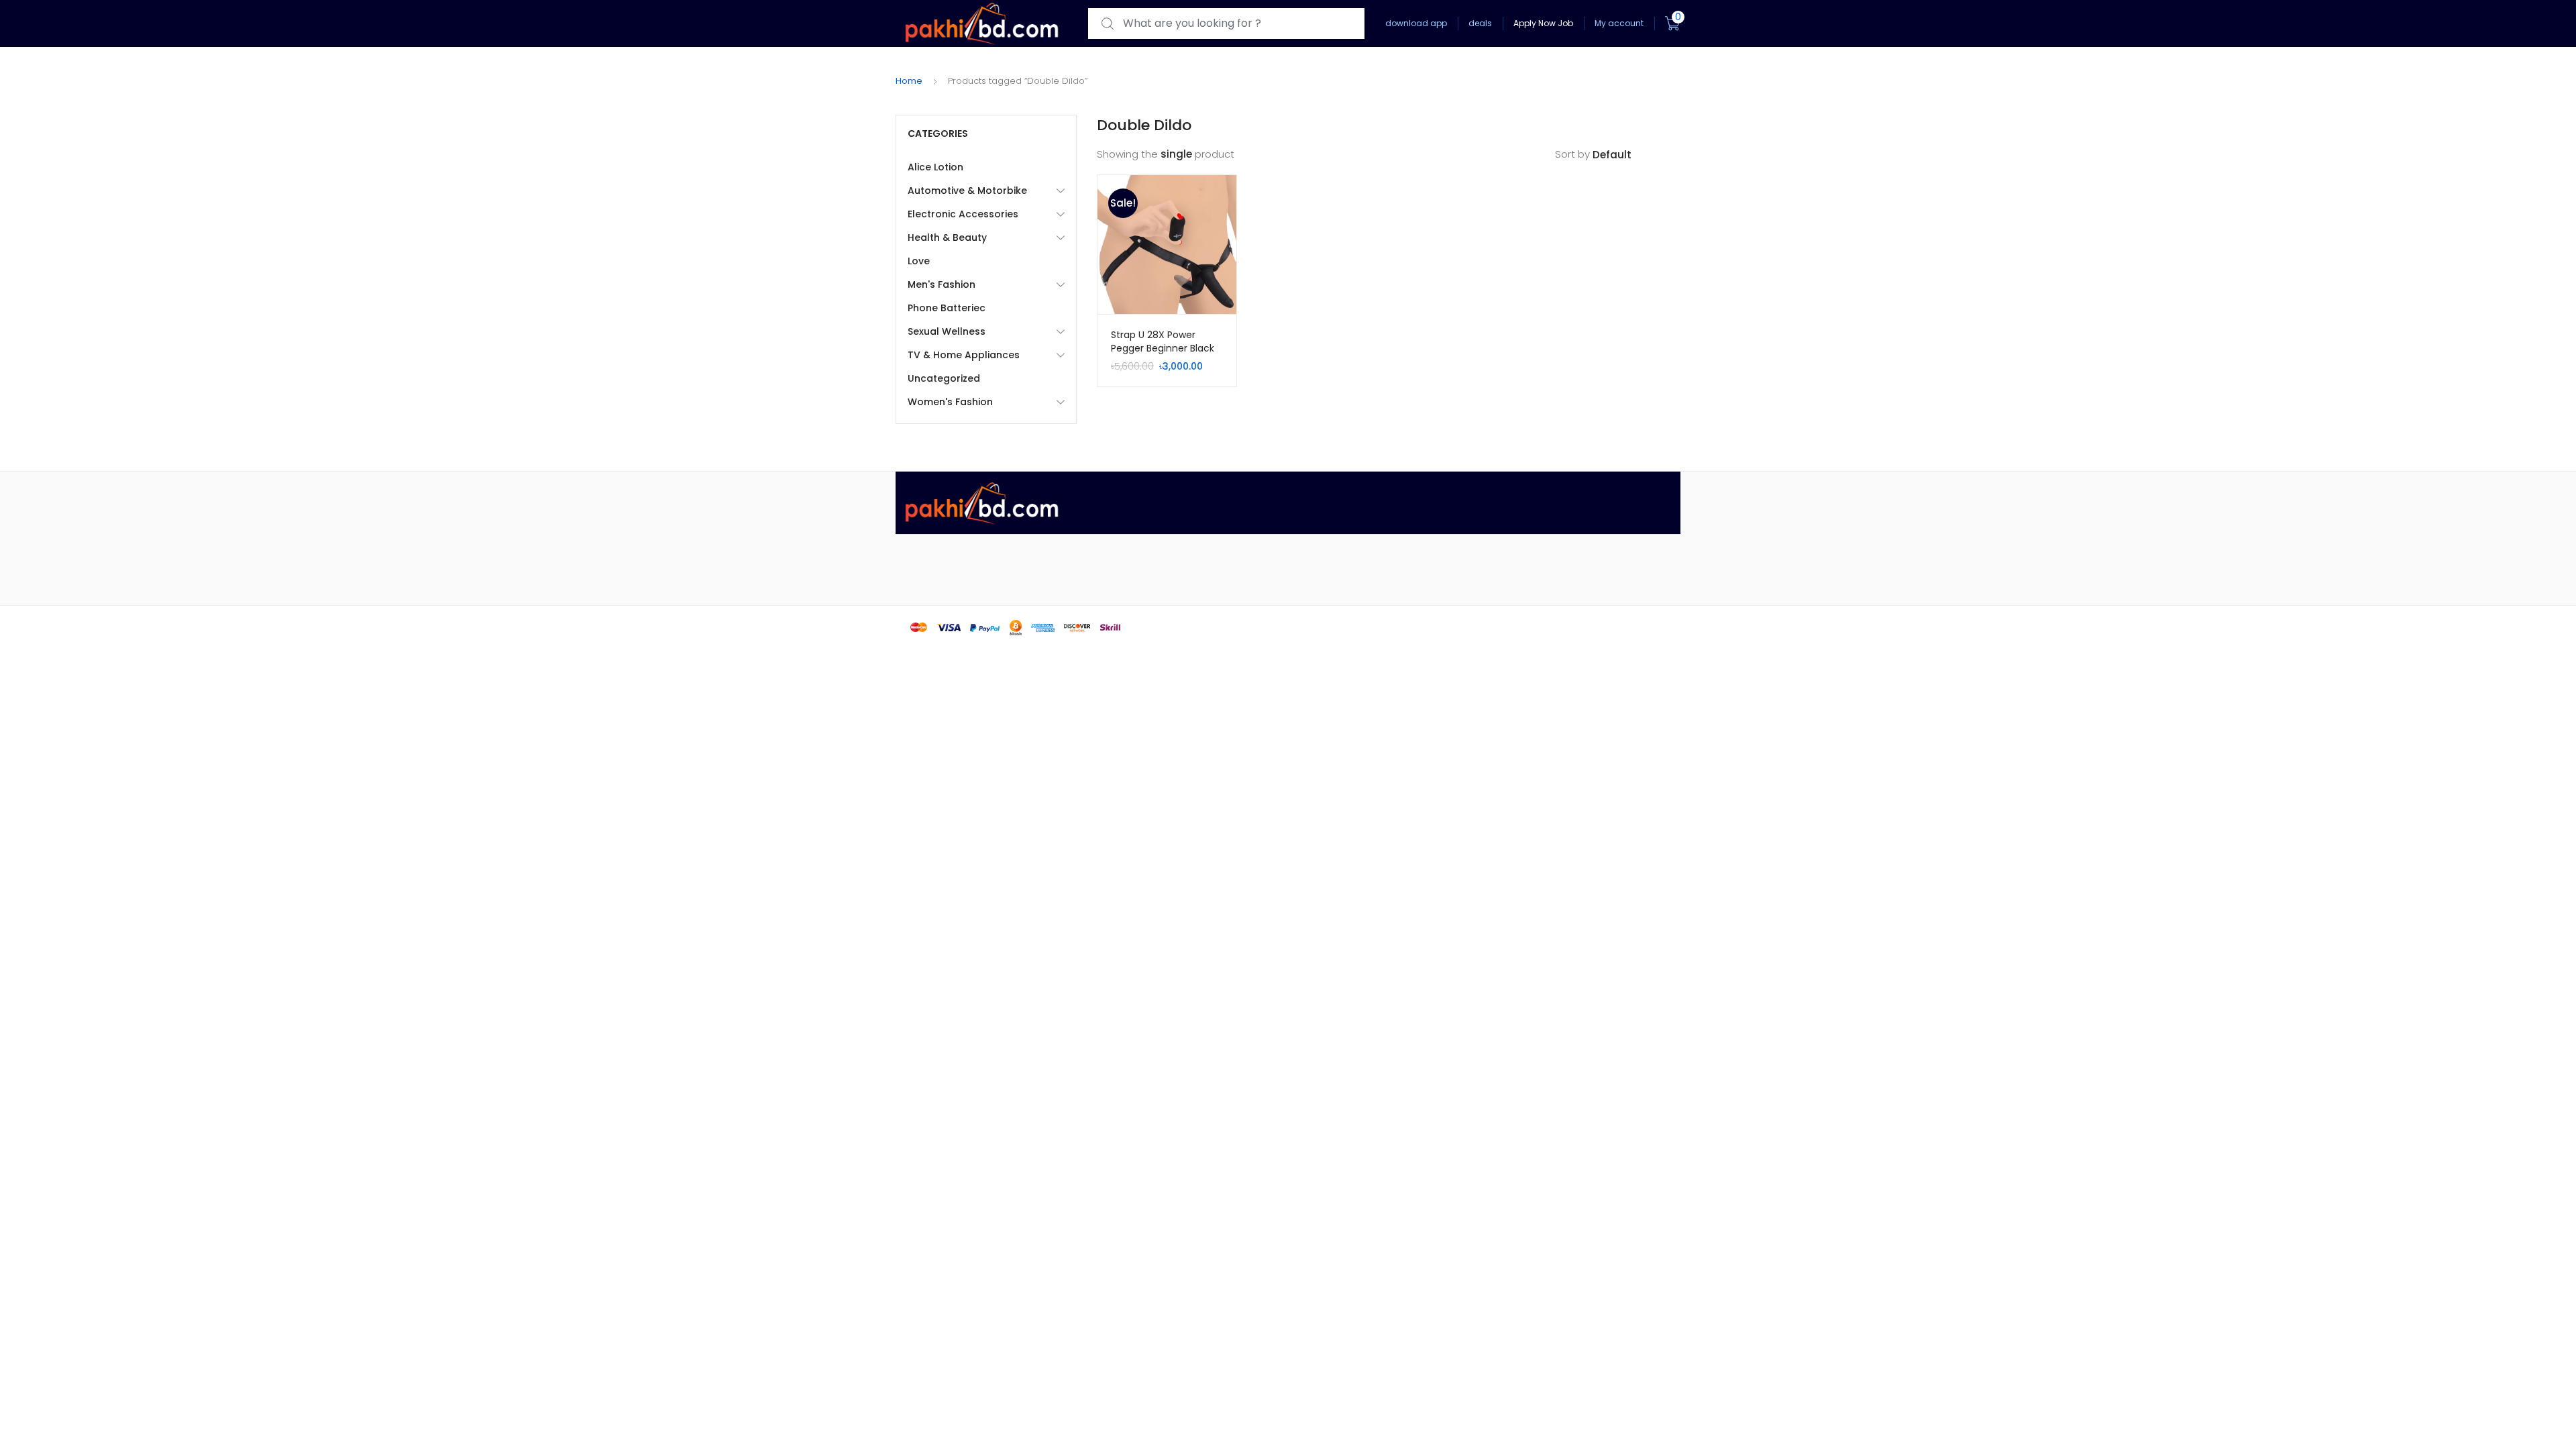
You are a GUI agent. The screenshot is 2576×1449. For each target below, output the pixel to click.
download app (1416, 23)
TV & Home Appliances (964, 355)
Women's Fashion (950, 402)
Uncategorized (944, 378)
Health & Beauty (947, 237)
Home (909, 81)
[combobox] (1226, 24)
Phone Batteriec (947, 308)
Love (919, 261)
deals (1480, 23)
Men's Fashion (942, 284)
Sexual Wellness (947, 331)
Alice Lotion (935, 167)
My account (1619, 23)
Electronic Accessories (963, 214)
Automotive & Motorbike (967, 191)
